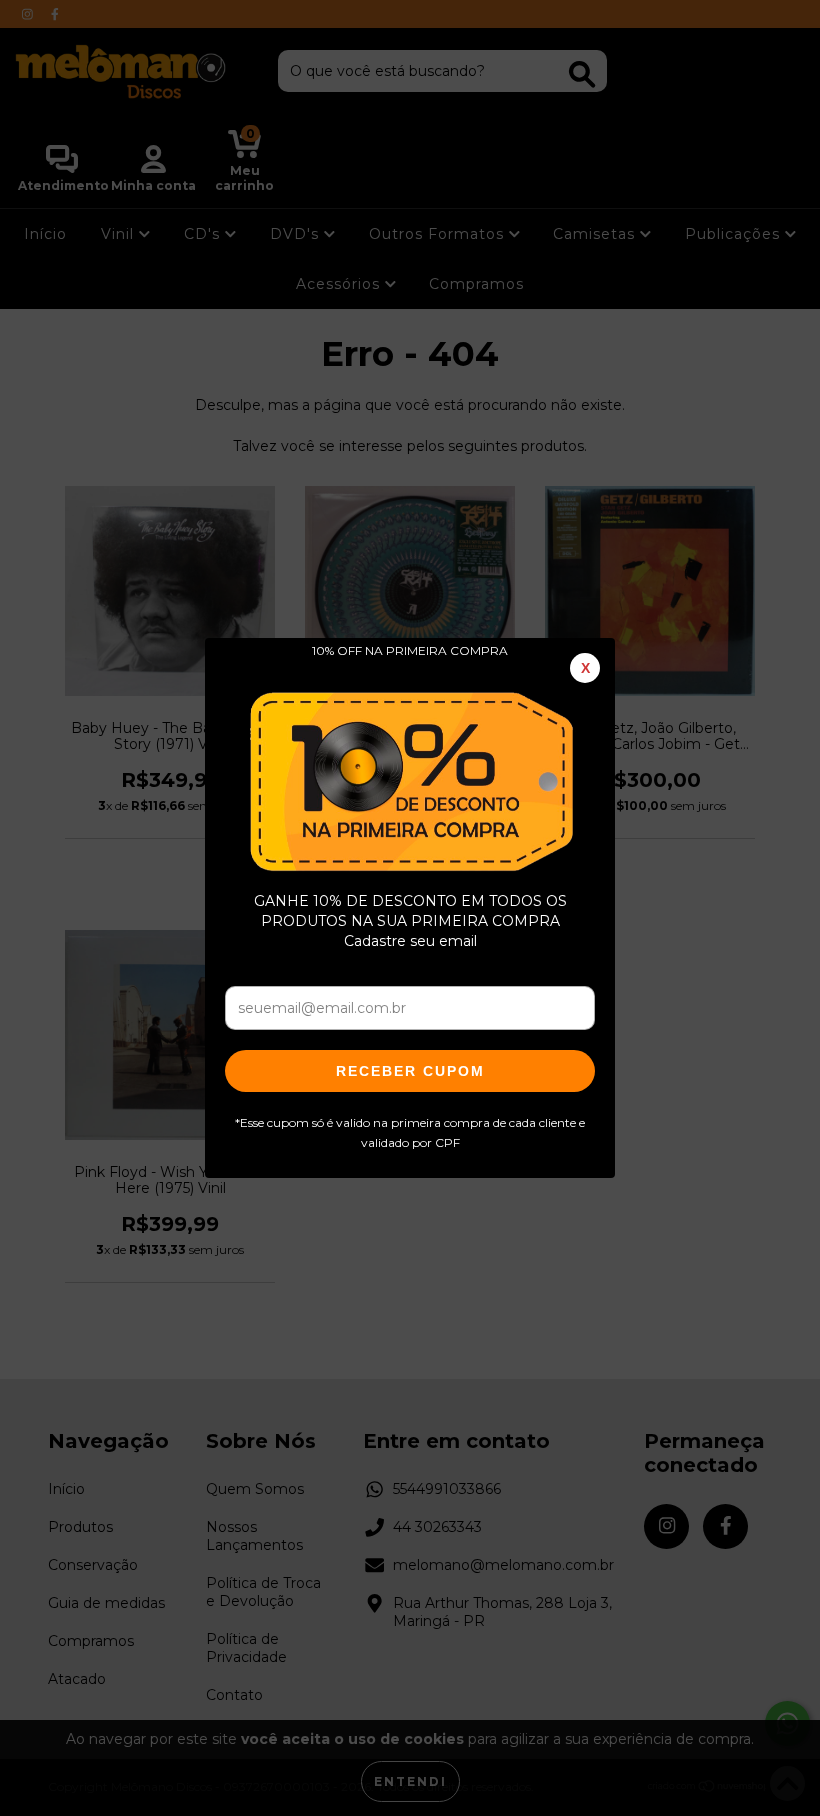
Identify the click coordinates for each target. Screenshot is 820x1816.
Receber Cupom (410, 1071)
